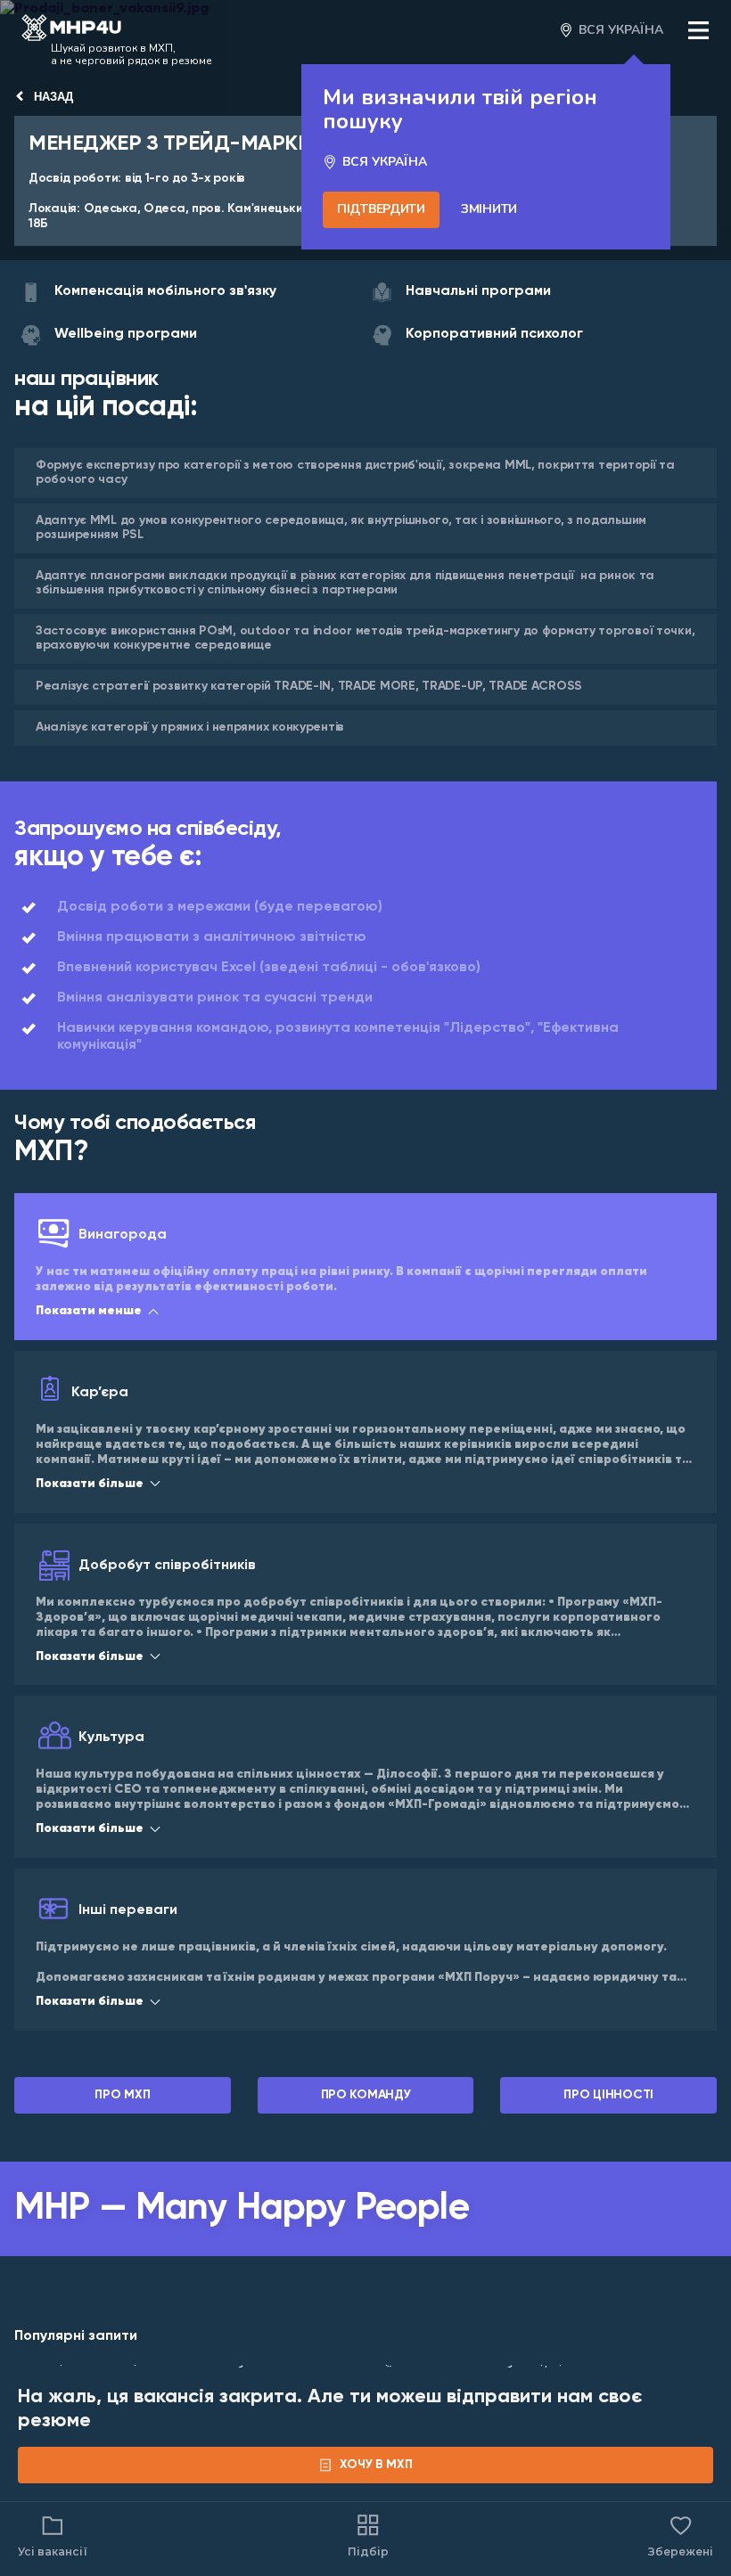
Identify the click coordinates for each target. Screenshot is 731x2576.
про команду (366, 2095)
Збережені (681, 2535)
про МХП (122, 2095)
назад (53, 97)
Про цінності (608, 2095)
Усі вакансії (53, 2551)
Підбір (368, 2551)
